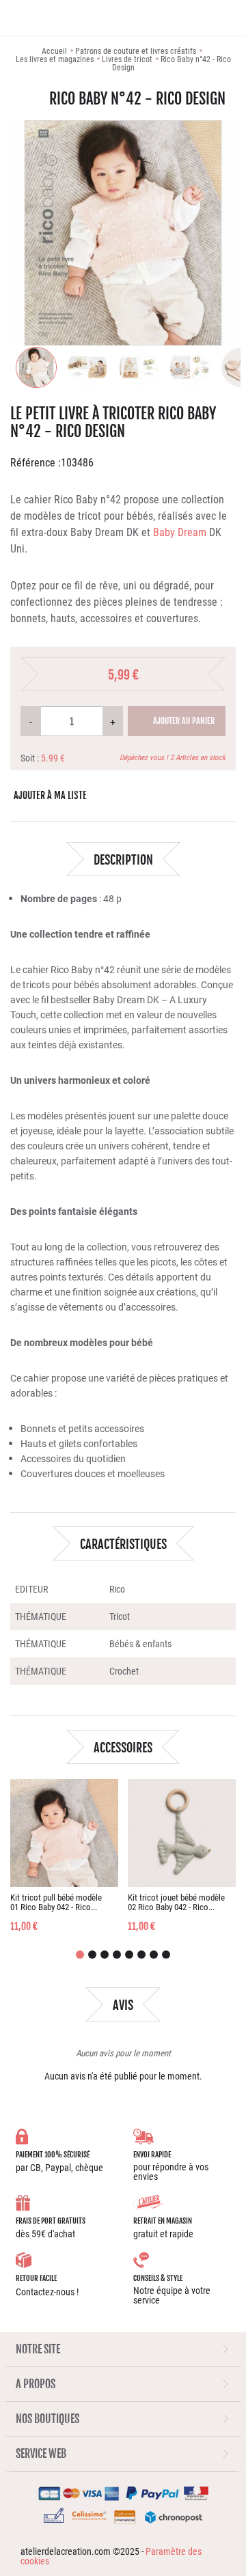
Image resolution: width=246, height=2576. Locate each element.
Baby (165, 532)
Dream (192, 532)
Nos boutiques (47, 2419)
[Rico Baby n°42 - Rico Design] (41, 367)
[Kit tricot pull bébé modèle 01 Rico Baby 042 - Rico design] (64, 1833)
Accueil (54, 51)
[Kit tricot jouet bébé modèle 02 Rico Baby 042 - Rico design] (182, 1833)
